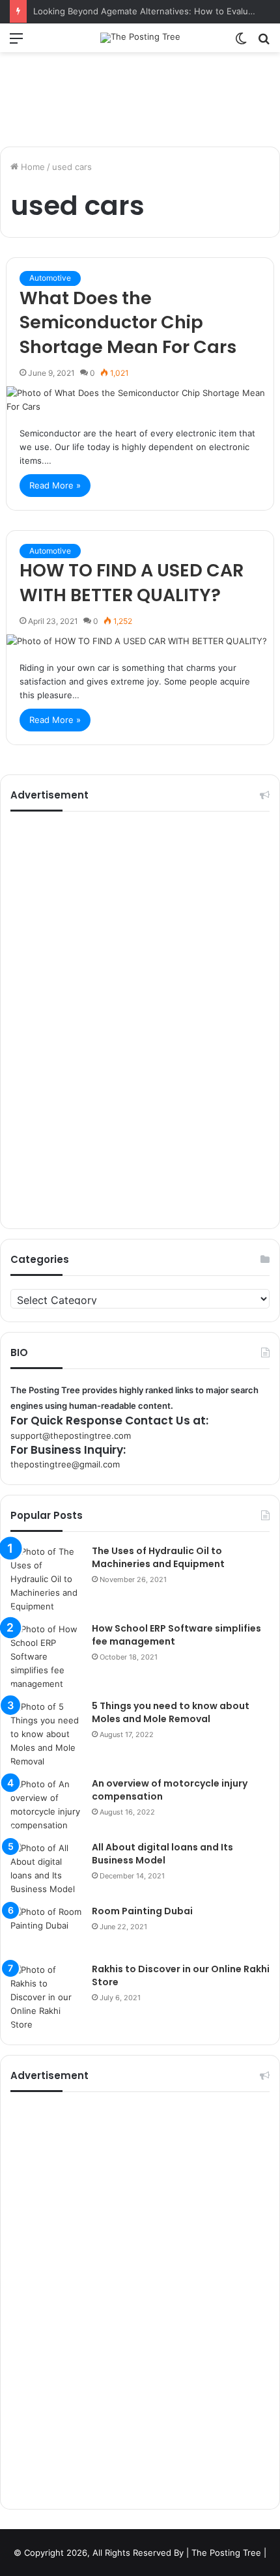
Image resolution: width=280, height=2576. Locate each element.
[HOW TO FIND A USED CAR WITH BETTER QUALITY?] (140, 641)
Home (32, 167)
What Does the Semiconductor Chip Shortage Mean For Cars (128, 323)
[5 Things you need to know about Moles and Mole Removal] (46, 1734)
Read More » (55, 485)
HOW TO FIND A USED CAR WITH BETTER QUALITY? (132, 583)
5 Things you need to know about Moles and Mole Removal (171, 1712)
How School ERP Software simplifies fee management (176, 1635)
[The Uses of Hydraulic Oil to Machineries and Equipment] (46, 1579)
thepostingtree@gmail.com (65, 1464)
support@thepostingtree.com (71, 1436)
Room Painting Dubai (142, 1911)
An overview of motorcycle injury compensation (170, 1790)
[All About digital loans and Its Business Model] (46, 1869)
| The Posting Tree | (226, 2553)
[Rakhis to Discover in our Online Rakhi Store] (46, 1997)
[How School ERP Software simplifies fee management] (46, 1657)
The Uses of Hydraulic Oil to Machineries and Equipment (158, 1557)
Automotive (50, 278)
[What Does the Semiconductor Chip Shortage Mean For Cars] (140, 400)
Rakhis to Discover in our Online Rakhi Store (181, 1975)
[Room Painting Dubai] (46, 1930)
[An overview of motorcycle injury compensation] (46, 1805)
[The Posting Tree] (140, 38)
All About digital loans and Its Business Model (162, 1854)
